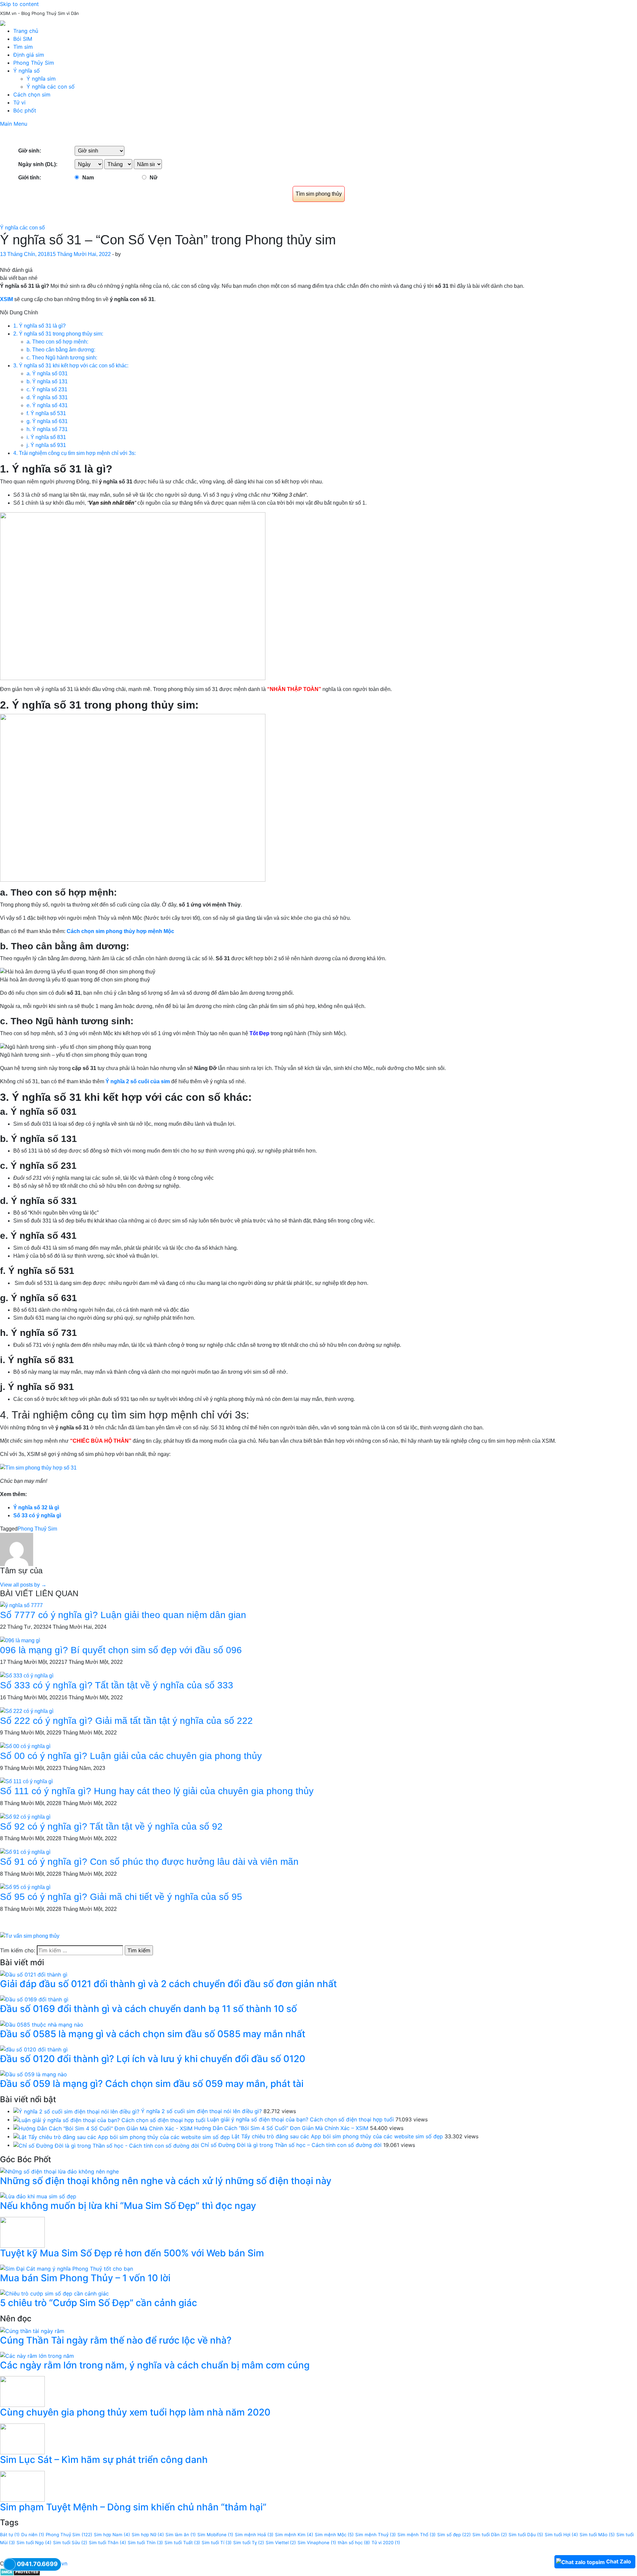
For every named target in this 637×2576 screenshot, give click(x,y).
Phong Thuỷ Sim (37, 1529)
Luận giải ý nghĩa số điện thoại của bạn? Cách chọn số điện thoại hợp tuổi (300, 2119)
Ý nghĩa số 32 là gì (36, 1508)
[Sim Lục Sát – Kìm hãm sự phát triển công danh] (22, 2438)
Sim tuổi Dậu (526, 2535)
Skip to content (19, 4)
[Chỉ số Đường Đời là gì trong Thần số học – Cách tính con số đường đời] (106, 2145)
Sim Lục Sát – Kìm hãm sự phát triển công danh (104, 2460)
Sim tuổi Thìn (145, 2543)
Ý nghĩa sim (41, 79)
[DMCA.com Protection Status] (20, 2571)
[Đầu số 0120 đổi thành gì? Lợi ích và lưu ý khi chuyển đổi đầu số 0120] (34, 2049)
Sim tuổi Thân (107, 2543)
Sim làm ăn (181, 2535)
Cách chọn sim (32, 94)
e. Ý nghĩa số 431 (47, 405)
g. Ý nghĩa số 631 (47, 421)
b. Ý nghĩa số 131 (47, 381)
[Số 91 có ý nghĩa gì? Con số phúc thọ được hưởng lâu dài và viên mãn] (25, 1852)
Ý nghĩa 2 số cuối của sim (138, 1081)
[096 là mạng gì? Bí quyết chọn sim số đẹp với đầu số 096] (20, 1640)
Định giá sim (29, 55)
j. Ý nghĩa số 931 (46, 445)
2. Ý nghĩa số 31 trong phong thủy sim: (58, 334)
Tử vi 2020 (386, 2543)
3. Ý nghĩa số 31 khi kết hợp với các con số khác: (71, 366)
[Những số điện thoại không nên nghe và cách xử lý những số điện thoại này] (59, 2171)
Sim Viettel (281, 2543)
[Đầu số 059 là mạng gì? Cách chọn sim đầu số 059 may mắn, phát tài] (34, 2074)
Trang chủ (26, 31)
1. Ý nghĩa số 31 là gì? (39, 326)
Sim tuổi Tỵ (249, 2543)
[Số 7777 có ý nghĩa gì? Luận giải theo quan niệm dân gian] (21, 1605)
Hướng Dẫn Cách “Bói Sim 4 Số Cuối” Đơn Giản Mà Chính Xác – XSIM (281, 2128)
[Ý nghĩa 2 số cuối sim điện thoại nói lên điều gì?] (76, 2111)
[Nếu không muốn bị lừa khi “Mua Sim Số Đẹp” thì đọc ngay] (38, 2196)
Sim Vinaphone (317, 2543)
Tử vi (19, 102)
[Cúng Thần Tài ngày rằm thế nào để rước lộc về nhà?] (32, 2330)
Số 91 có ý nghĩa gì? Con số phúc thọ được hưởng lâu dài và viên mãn (149, 1862)
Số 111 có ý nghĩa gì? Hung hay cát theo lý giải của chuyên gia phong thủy (157, 1791)
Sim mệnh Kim (294, 2535)
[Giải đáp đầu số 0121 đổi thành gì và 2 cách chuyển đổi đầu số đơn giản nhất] (34, 1974)
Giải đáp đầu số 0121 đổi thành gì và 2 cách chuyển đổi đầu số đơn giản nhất (168, 1984)
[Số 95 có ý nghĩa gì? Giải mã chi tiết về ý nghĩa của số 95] (25, 1887)
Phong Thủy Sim (34, 63)
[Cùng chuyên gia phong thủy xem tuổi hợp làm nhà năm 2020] (22, 2391)
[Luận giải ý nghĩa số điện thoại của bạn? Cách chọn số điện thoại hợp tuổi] (109, 2119)
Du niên (33, 2535)
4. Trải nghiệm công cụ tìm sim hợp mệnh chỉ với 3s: (74, 453)
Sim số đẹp (454, 2535)
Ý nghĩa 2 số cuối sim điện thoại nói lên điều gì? (201, 2111)
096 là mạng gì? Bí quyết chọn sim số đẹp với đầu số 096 (121, 1650)
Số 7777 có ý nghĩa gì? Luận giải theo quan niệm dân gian (123, 1615)
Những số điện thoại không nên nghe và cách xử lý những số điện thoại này (166, 2181)
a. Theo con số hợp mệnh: (57, 342)
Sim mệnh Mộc (334, 2535)
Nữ (154, 178)
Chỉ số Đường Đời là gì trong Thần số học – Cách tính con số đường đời (291, 2145)
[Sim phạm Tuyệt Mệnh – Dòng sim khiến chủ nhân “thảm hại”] (22, 2485)
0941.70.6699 (37, 2564)
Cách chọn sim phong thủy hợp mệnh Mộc (120, 931)
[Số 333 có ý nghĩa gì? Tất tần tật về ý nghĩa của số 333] (27, 1675)
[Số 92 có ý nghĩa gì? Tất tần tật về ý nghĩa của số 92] (25, 1817)
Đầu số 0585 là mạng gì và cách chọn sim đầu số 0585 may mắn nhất (153, 2034)
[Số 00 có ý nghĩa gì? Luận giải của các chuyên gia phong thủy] (25, 1746)
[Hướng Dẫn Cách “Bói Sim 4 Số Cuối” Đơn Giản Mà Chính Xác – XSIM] (103, 2128)
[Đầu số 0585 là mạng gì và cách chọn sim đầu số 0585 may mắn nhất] (42, 2024)
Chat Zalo (619, 2561)
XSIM (6, 299)
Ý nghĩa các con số (51, 87)
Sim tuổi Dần (490, 2535)
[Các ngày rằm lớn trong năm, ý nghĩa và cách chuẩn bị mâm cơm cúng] (37, 2355)
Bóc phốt (25, 110)
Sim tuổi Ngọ (34, 2543)
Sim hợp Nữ (148, 2535)
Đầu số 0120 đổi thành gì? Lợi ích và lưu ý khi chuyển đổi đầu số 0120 (153, 2059)
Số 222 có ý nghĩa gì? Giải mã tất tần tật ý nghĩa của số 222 (126, 1721)
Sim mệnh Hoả (254, 2535)
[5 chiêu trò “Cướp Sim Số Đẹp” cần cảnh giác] (54, 2293)
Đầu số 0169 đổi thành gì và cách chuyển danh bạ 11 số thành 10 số (148, 2009)
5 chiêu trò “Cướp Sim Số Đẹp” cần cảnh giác (99, 2303)
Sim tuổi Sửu (70, 2543)
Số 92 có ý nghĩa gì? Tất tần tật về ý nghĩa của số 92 (111, 1826)
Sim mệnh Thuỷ (376, 2535)
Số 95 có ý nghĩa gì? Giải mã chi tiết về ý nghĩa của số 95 (121, 1897)
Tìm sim (23, 47)
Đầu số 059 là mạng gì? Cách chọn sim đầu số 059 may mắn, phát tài (152, 2084)
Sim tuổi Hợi (561, 2535)
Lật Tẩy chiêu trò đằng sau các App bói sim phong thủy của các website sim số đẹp (337, 2136)
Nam (88, 178)
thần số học (354, 2543)
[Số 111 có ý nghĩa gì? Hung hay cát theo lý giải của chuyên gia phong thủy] (26, 1781)
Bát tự (10, 2535)
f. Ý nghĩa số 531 (46, 413)
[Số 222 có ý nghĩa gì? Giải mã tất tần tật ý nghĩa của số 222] (27, 1711)
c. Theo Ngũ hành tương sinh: (62, 358)
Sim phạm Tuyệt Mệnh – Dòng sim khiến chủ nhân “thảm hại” (133, 2507)
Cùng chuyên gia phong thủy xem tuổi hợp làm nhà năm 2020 (135, 2412)
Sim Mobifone (215, 2535)
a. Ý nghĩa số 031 (47, 374)
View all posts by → (23, 1585)
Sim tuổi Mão (597, 2535)
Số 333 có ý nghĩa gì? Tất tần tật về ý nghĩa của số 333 (117, 1685)
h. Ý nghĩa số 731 (47, 429)
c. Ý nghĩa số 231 (47, 389)
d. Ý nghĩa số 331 (47, 397)
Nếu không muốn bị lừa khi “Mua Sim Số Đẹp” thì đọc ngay (128, 2206)
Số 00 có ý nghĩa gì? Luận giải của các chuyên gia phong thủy (131, 1756)
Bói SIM (23, 39)
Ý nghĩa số (27, 71)
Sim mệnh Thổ (417, 2535)
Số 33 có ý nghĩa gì (37, 1515)
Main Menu (14, 124)
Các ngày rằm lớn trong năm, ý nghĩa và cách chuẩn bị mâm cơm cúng (155, 2365)
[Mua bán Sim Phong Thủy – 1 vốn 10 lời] (67, 2268)
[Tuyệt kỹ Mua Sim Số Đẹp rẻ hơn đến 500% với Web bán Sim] (22, 2232)
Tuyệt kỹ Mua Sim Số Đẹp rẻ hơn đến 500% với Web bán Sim (132, 2253)
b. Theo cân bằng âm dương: (61, 350)
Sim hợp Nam (112, 2535)
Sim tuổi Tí (217, 2543)
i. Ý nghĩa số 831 (46, 437)
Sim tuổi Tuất (182, 2543)
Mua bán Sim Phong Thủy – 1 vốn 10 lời (85, 2278)
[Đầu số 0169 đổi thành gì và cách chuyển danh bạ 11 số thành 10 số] (34, 1999)
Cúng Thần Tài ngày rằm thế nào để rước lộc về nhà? (116, 2340)
